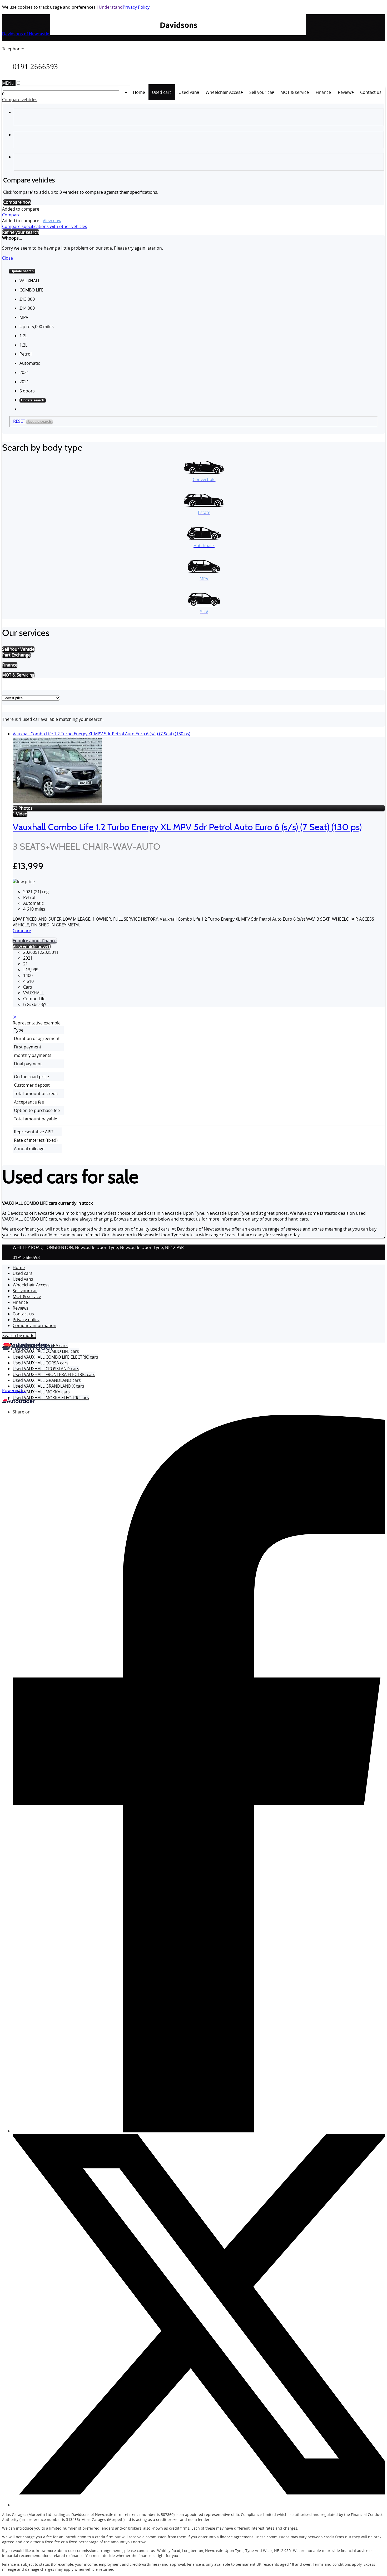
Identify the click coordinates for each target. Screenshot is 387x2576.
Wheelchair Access (31, 1285)
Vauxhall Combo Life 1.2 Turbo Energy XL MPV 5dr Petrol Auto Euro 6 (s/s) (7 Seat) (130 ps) (101, 734)
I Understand (110, 7)
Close (8, 258)
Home (19, 1267)
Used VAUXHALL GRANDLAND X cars (48, 1386)
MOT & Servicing (18, 675)
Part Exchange (16, 655)
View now (52, 221)
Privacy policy (26, 1320)
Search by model (19, 1335)
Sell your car (25, 1291)
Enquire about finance (35, 941)
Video (20, 814)
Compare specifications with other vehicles (45, 226)
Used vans (23, 1279)
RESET (19, 421)
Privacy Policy (136, 7)
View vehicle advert (32, 946)
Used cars (23, 1273)
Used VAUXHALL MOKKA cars (41, 1392)
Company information (34, 1325)
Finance (20, 1302)
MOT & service (27, 1296)
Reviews (21, 1308)
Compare (11, 215)
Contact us (23, 1314)
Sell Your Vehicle (18, 649)
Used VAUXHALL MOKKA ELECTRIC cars (51, 1398)
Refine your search (21, 232)
